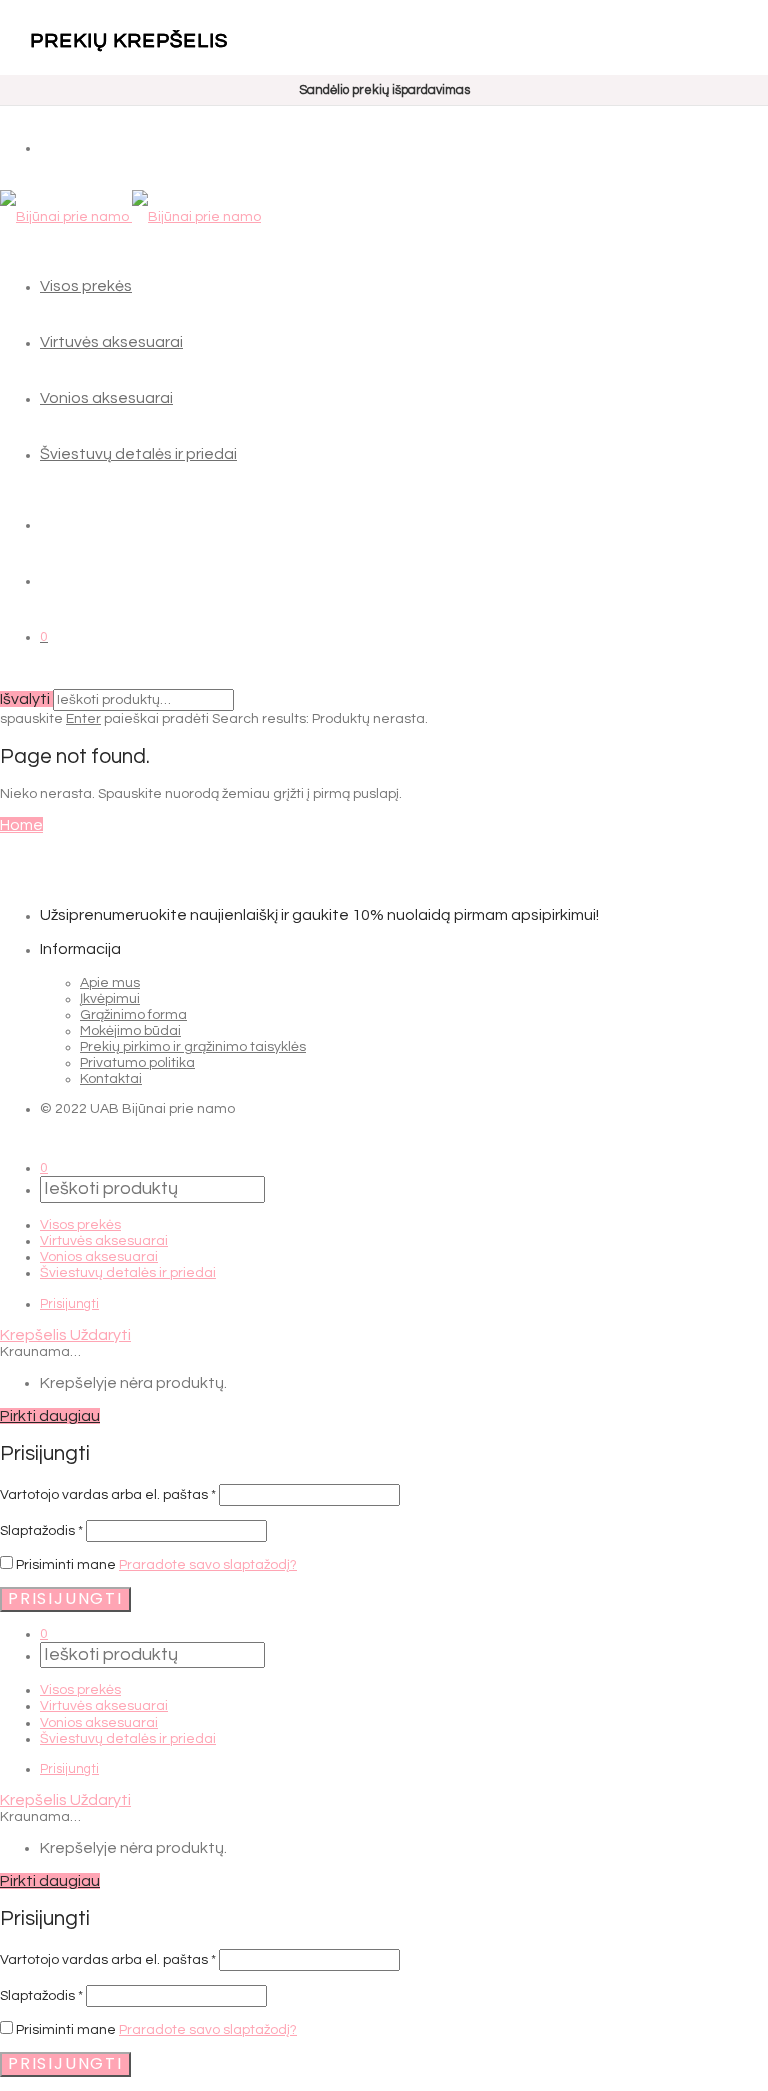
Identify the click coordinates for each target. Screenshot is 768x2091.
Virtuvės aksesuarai (111, 342)
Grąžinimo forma (133, 1015)
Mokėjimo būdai (130, 1031)
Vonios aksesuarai (106, 398)
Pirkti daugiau (50, 1416)
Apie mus (110, 983)
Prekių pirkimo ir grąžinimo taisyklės (193, 1047)
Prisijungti (69, 1304)
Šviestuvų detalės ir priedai (138, 454)
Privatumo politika (137, 1063)
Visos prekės (86, 286)
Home (21, 825)
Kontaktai (111, 1079)
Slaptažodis (41, 1531)
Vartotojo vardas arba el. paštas (108, 1495)
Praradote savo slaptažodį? (208, 1565)
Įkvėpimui (110, 999)
